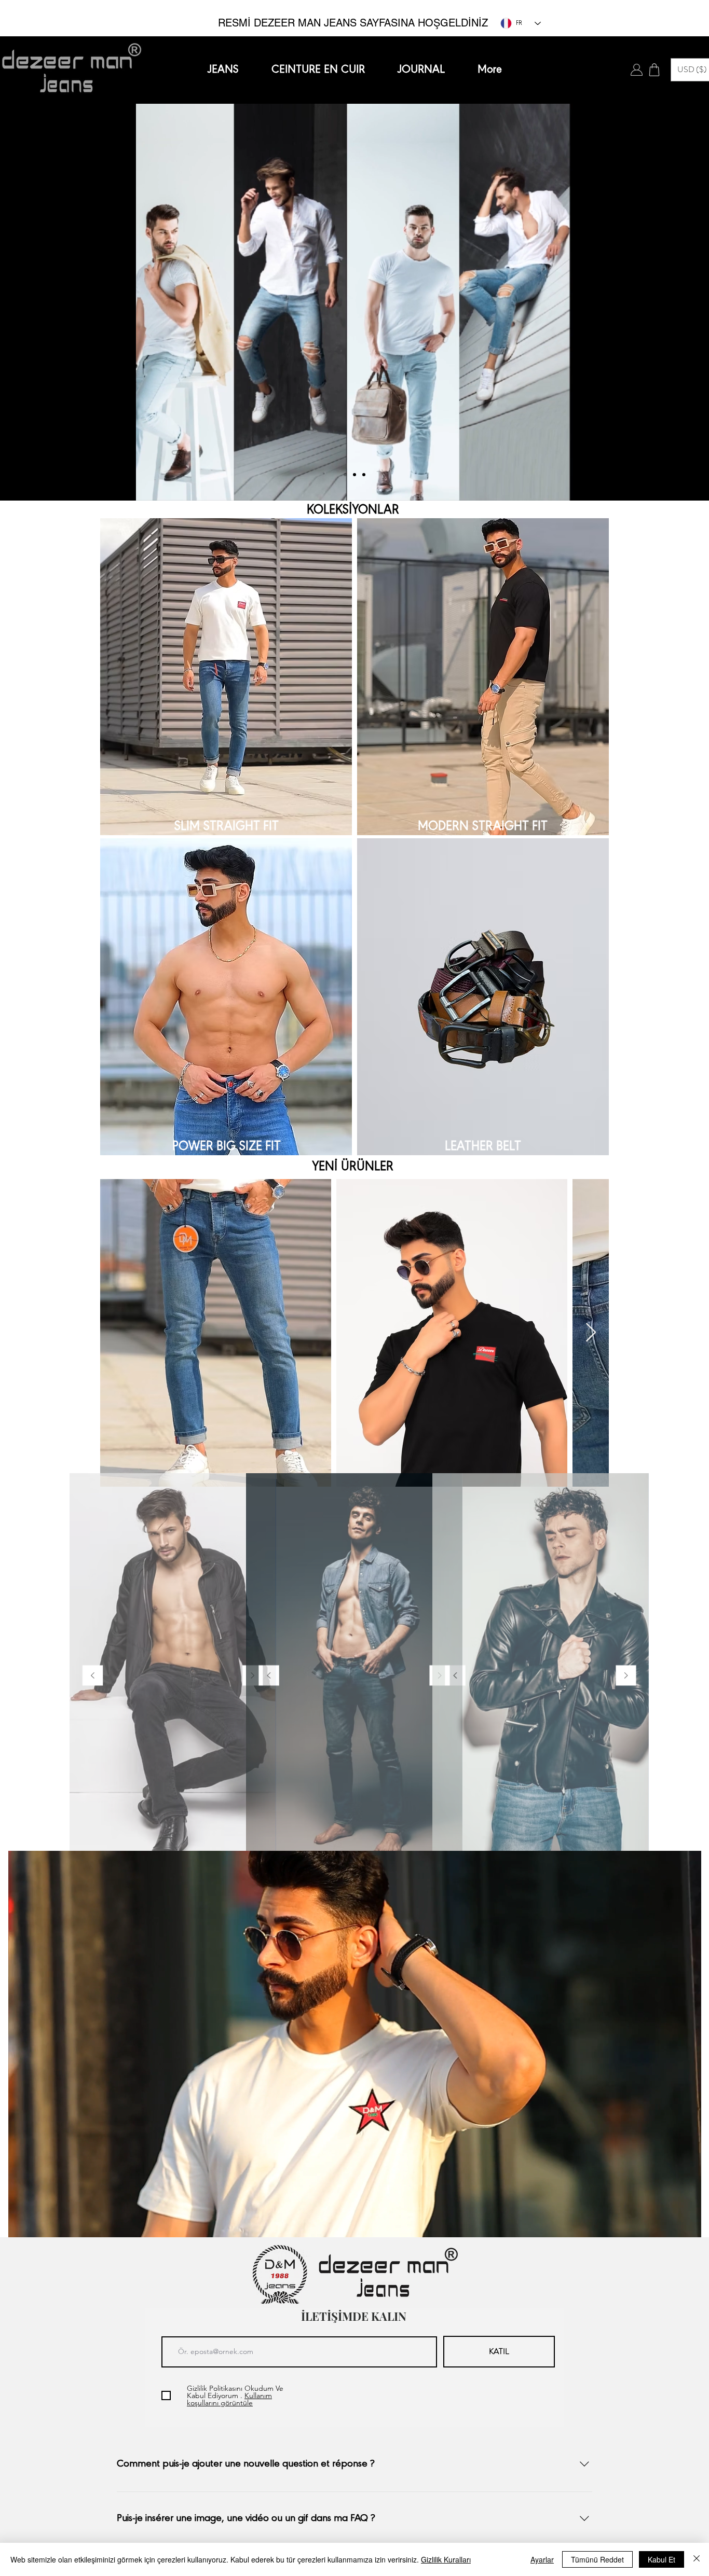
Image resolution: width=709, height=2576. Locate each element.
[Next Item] (591, 1333)
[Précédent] (57, 302)
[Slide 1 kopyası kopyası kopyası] (187, 1839)
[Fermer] (697, 2559)
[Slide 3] (364, 475)
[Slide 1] (345, 475)
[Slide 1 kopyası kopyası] (177, 1839)
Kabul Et (662, 2559)
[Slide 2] (354, 475)
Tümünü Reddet (597, 2559)
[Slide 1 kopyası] (168, 1839)
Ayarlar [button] (542, 2559)
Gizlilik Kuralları (446, 2559)
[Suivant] (652, 302)
